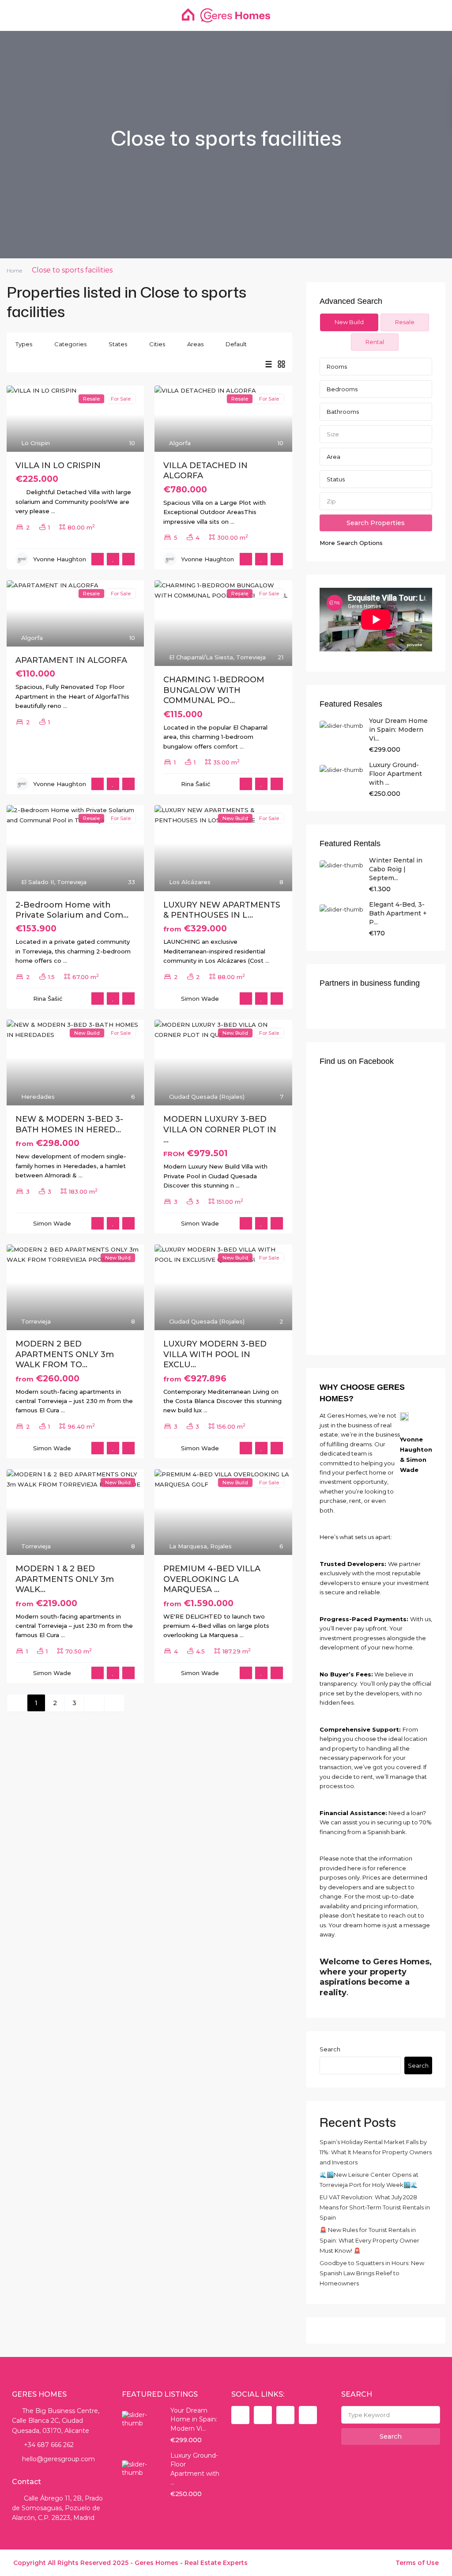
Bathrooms (343, 412)
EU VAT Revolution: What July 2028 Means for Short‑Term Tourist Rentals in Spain (375, 2207)
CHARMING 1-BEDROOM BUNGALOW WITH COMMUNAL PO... (214, 690)
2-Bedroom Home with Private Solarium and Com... (72, 910)
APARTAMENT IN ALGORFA (71, 660)
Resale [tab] (405, 322)
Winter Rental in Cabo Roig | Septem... (396, 869)
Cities (157, 344)
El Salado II (38, 882)
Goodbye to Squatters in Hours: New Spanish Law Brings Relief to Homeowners (372, 2273)
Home (14, 270)
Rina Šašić (196, 784)
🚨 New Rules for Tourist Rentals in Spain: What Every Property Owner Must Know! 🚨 (369, 2240)
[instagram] (308, 2415)
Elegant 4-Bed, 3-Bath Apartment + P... (398, 913)
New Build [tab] (349, 322)
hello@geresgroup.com (58, 2459)
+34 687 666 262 (48, 2445)
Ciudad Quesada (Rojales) (207, 1097)
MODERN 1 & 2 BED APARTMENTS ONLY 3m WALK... (65, 1579)
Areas (195, 344)
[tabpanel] (376, 453)
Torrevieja (251, 657)
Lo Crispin (36, 443)
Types (24, 344)
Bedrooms (342, 389)
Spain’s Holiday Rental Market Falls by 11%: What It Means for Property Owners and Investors (376, 2152)
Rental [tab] (375, 342)
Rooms (337, 367)
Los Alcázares (190, 882)
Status (336, 479)
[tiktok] (263, 2415)
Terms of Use (417, 2563)
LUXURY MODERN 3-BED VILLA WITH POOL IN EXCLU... (215, 1354)
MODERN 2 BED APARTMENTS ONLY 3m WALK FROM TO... (65, 1354)
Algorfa (180, 443)
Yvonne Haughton (60, 559)
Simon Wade (200, 999)
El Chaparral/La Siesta (201, 657)
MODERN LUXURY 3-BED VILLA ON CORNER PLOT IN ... (220, 1129)
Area (333, 457)
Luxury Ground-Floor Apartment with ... (395, 774)
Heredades (38, 1097)
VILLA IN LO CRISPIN (58, 465)
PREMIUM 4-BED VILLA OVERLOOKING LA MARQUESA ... (212, 1579)
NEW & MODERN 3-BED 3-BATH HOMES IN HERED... (69, 1124)
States (118, 344)
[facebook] (240, 2415)
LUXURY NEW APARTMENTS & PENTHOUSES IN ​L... (222, 910)
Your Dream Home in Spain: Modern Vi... (398, 730)
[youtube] (285, 2415)
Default (236, 344)
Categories (70, 344)
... (53, 511)
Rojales (221, 1546)
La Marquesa (188, 1546)
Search (330, 2049)
